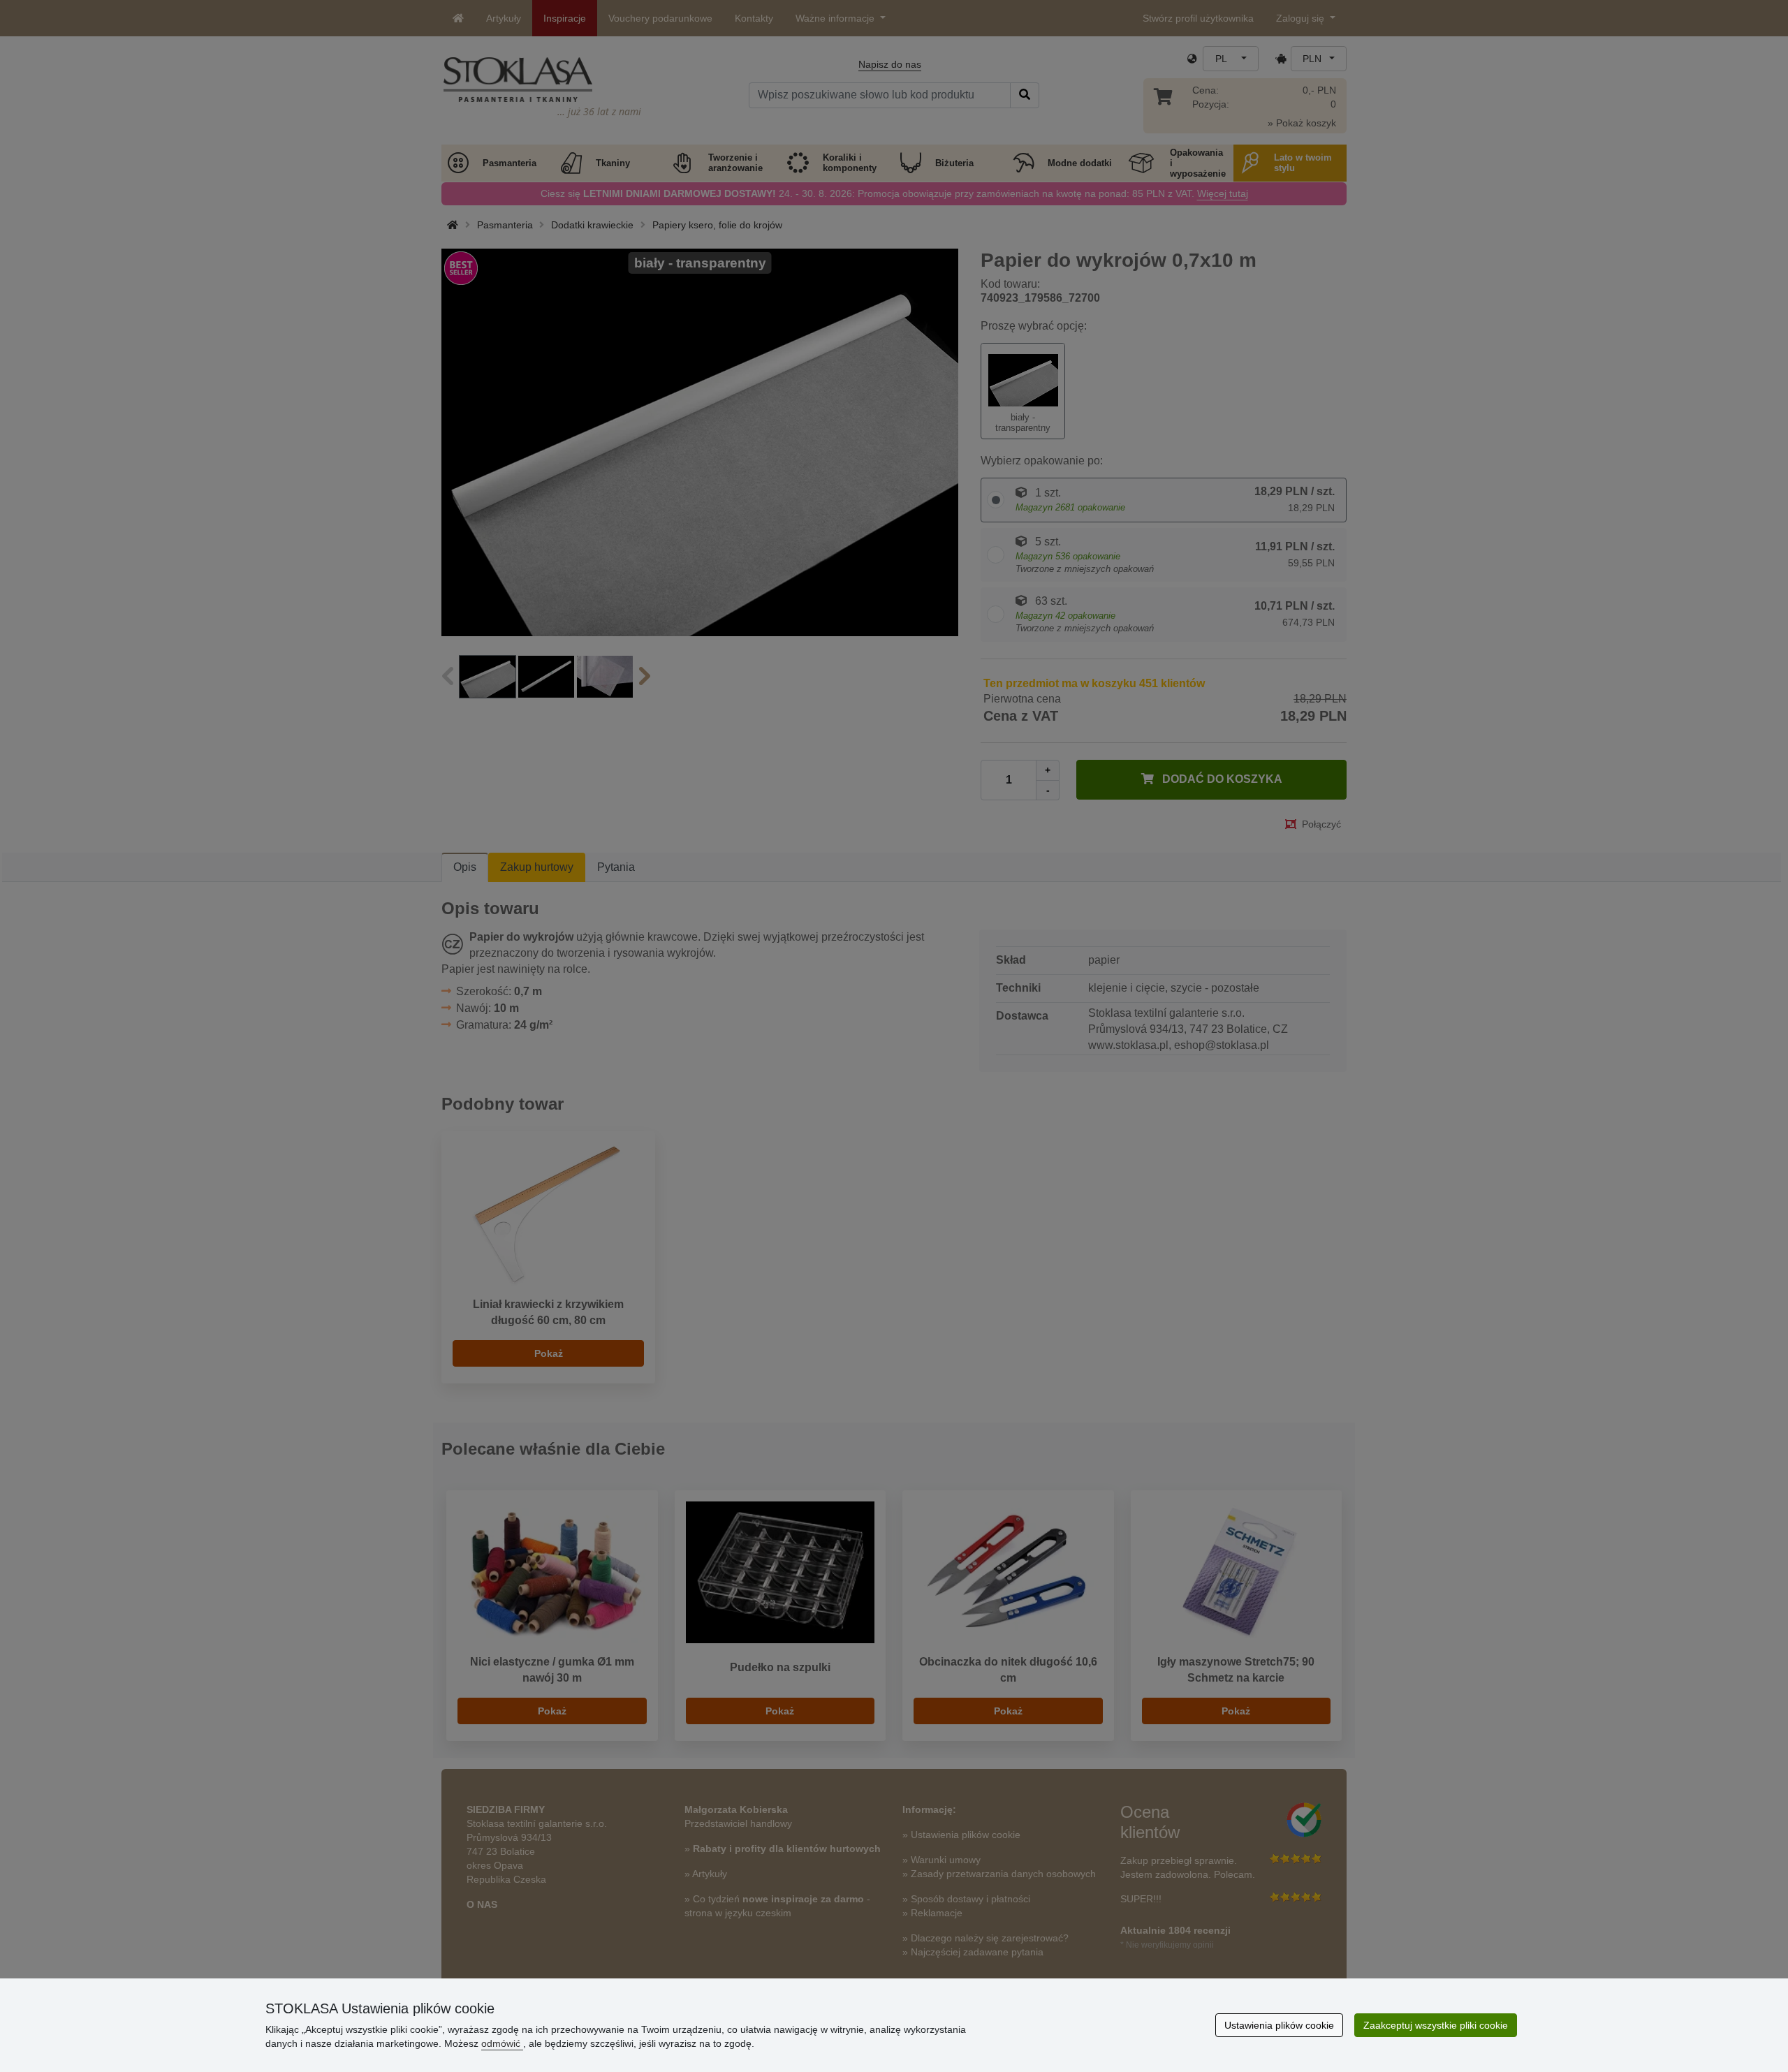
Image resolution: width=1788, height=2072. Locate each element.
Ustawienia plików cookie (1279, 2025)
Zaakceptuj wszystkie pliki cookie (1436, 2025)
